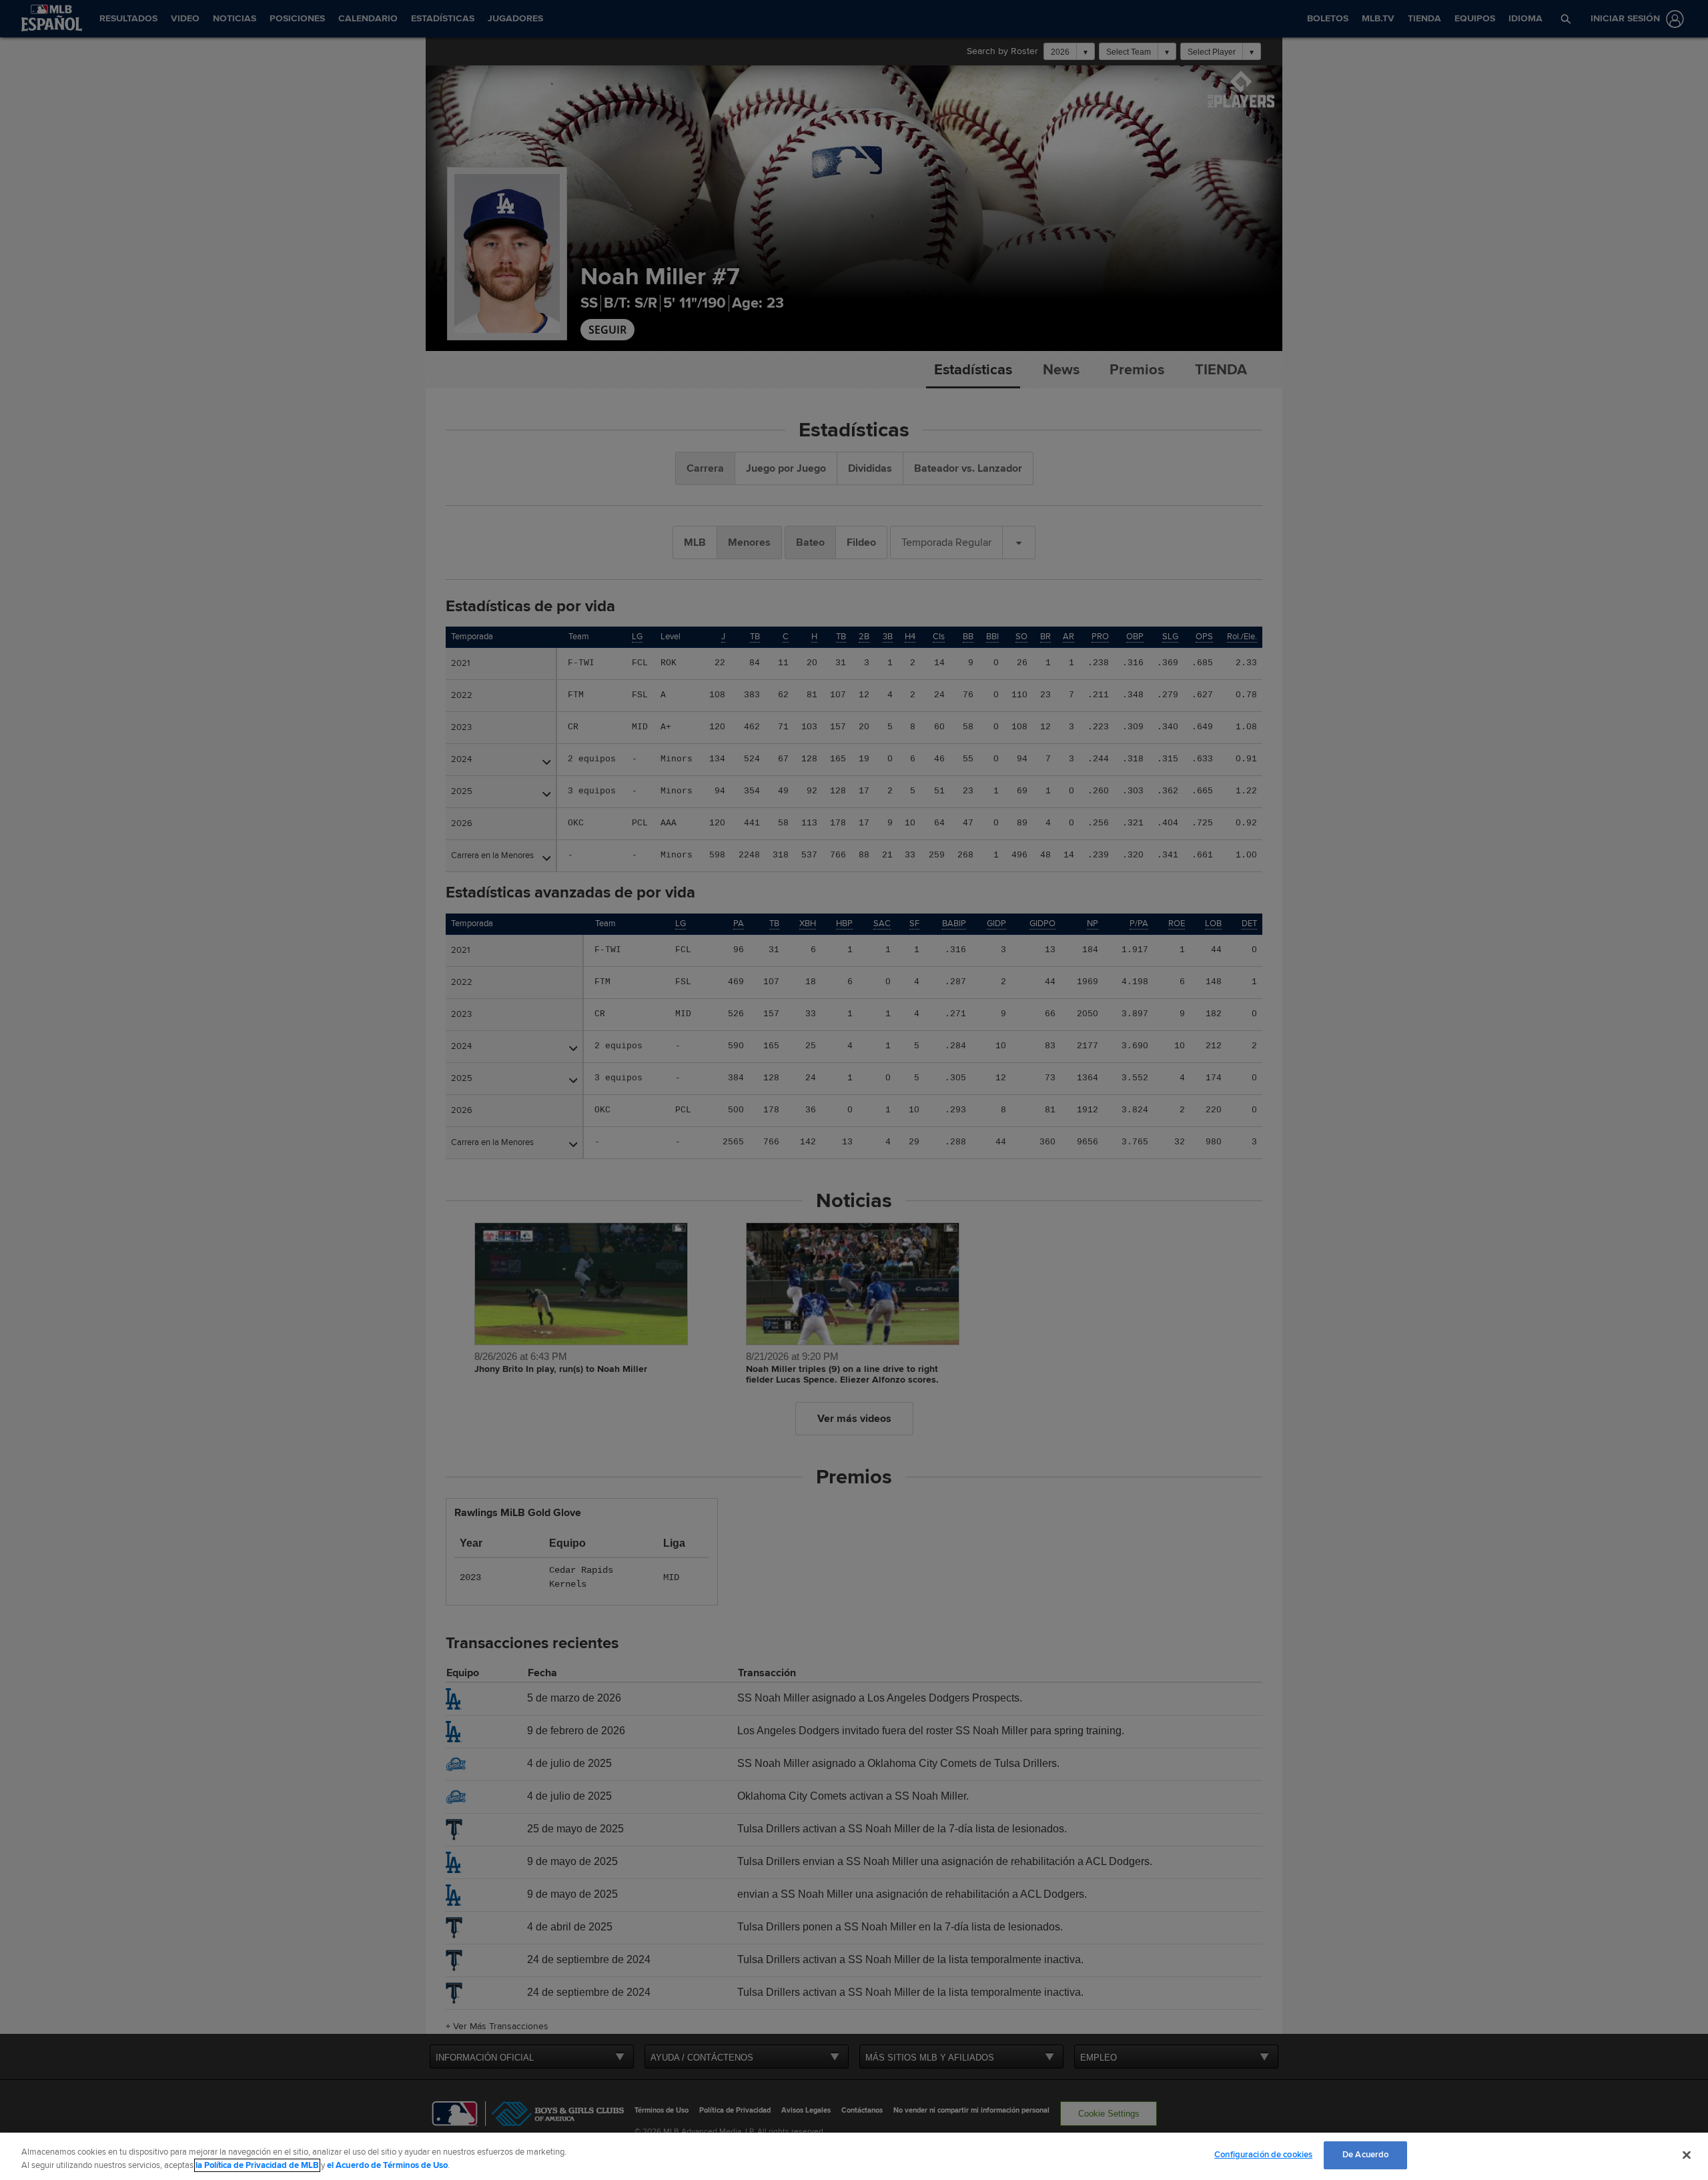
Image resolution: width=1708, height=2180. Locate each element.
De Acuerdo (1365, 2155)
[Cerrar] (1687, 2155)
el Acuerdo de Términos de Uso (387, 2165)
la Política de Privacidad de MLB (257, 2165)
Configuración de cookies (1263, 2155)
